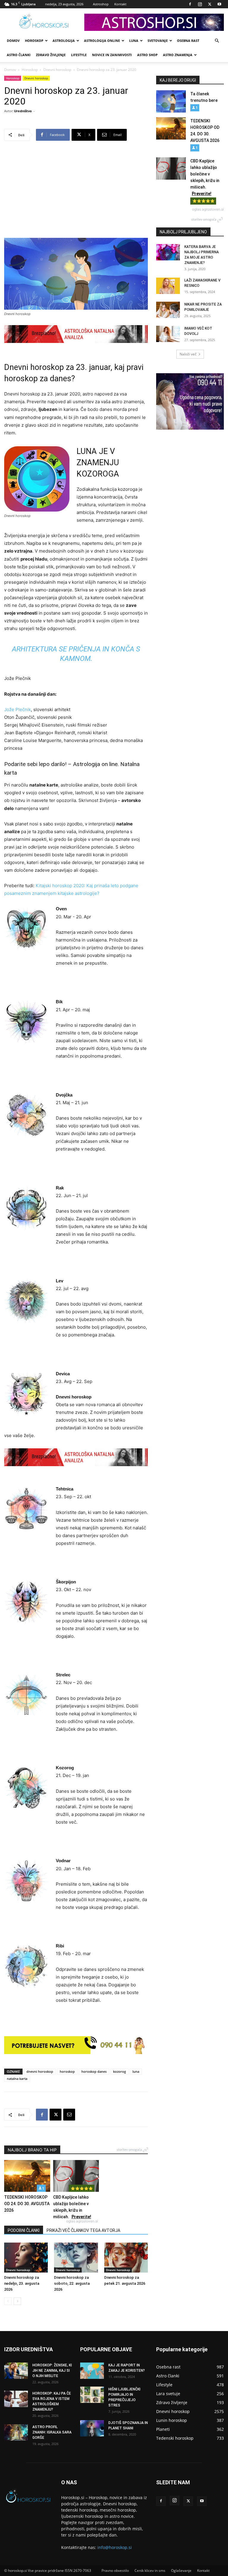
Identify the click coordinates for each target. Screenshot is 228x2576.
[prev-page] (8, 2301)
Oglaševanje (181, 2571)
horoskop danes (94, 2071)
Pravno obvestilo (115, 2571)
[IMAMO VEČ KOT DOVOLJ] (168, 334)
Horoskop (34, 41)
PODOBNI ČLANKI (24, 2230)
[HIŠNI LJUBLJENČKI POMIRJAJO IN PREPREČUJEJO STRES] (92, 2395)
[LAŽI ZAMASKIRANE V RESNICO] (168, 286)
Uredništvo (23, 111)
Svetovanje (158, 41)
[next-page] (17, 2301)
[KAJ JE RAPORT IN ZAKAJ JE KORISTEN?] (92, 2371)
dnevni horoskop (40, 2071)
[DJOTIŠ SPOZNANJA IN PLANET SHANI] (92, 2428)
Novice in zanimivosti (112, 55)
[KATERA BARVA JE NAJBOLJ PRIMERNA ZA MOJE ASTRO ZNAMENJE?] (168, 252)
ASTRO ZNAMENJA (178, 55)
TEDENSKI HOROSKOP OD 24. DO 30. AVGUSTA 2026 (27, 2204)
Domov (10, 70)
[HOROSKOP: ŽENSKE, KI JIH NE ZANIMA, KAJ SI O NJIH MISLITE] (16, 2371)
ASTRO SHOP (147, 55)
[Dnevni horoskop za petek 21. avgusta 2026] (126, 2258)
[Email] (69, 2115)
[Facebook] (190, 4)
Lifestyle (79, 55)
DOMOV (13, 41)
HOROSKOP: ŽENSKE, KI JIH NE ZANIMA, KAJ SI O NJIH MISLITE (52, 2371)
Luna (134, 41)
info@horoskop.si (115, 2547)
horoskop (67, 2071)
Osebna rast (188, 41)
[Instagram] (200, 4)
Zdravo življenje (51, 55)
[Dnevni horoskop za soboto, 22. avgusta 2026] (76, 2258)
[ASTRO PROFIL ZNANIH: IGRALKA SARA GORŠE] (16, 2432)
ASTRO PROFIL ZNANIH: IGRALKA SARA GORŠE (52, 2432)
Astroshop (101, 4)
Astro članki (19, 55)
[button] (217, 41)
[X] (210, 4)
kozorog (119, 2071)
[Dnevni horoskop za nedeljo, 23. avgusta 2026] (26, 2258)
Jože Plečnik (18, 709)
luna (136, 2071)
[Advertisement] (76, 193)
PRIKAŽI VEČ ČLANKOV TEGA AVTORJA (83, 2230)
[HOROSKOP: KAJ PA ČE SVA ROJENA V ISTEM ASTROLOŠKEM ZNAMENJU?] (16, 2399)
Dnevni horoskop (57, 70)
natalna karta (17, 2079)
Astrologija (64, 41)
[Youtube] (219, 4)
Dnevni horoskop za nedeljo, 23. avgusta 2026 (22, 2283)
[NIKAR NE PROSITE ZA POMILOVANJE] (168, 310)
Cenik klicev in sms (150, 2571)
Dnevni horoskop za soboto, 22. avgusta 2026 (72, 2283)
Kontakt (120, 4)
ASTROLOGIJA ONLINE (102, 41)
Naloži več (188, 354)
